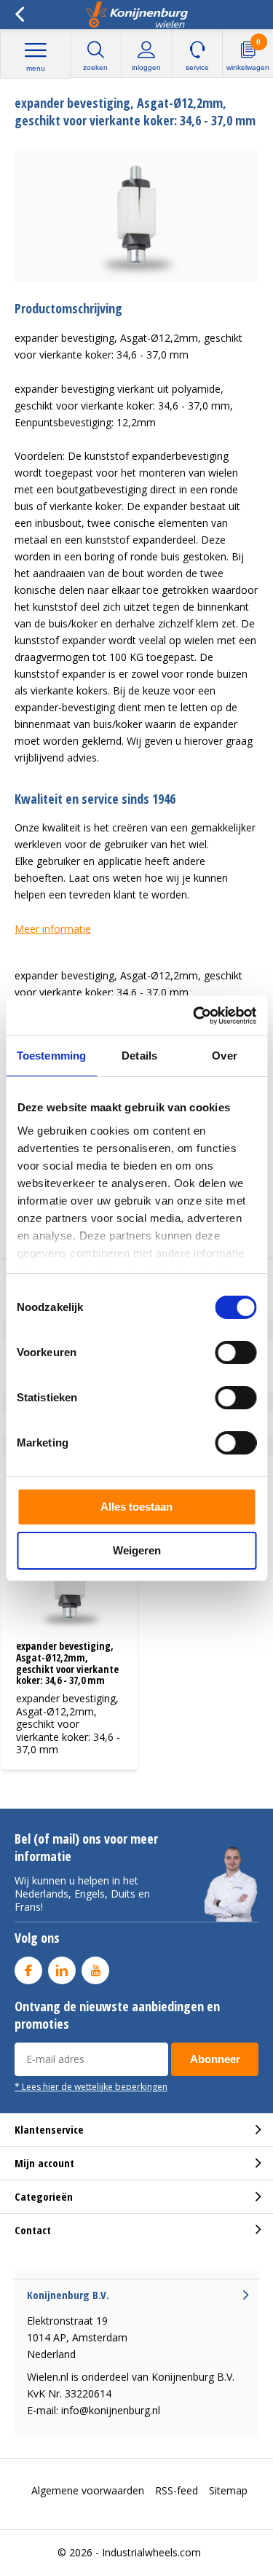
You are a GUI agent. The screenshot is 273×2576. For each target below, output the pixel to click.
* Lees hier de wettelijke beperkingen (91, 2086)
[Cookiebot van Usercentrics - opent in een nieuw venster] (194, 1016)
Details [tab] (139, 1056)
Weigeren (137, 1550)
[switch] (236, 1352)
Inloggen (146, 67)
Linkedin (62, 1970)
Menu (36, 68)
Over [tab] (224, 1056)
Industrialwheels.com (151, 2552)
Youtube (95, 1970)
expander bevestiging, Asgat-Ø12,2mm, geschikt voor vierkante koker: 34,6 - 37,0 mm (67, 1663)
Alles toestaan (136, 1507)
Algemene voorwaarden (88, 2490)
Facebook (28, 1970)
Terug (19, 15)
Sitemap (228, 2490)
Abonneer (215, 2059)
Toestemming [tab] (51, 1056)
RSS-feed (177, 2490)
